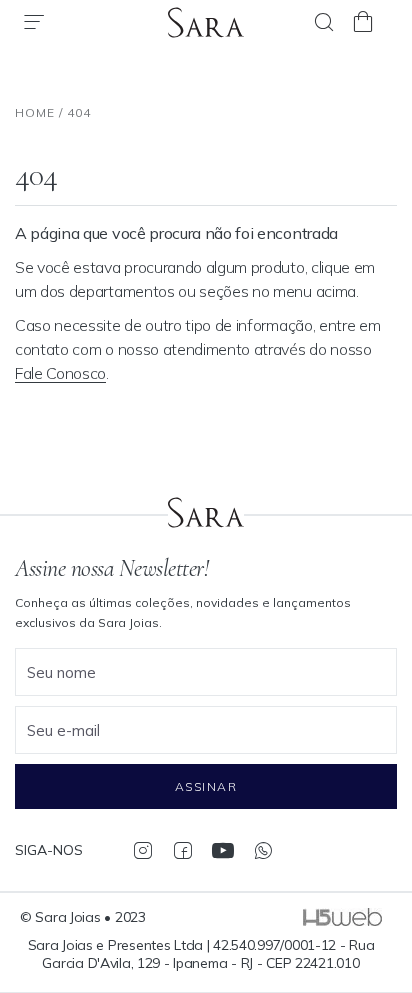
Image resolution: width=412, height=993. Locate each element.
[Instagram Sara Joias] (142, 850)
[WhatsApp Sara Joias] (262, 850)
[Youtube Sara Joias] (222, 850)
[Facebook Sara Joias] (182, 850)
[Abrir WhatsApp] (362, 942)
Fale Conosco (60, 373)
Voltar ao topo (387, 888)
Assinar (206, 786)
